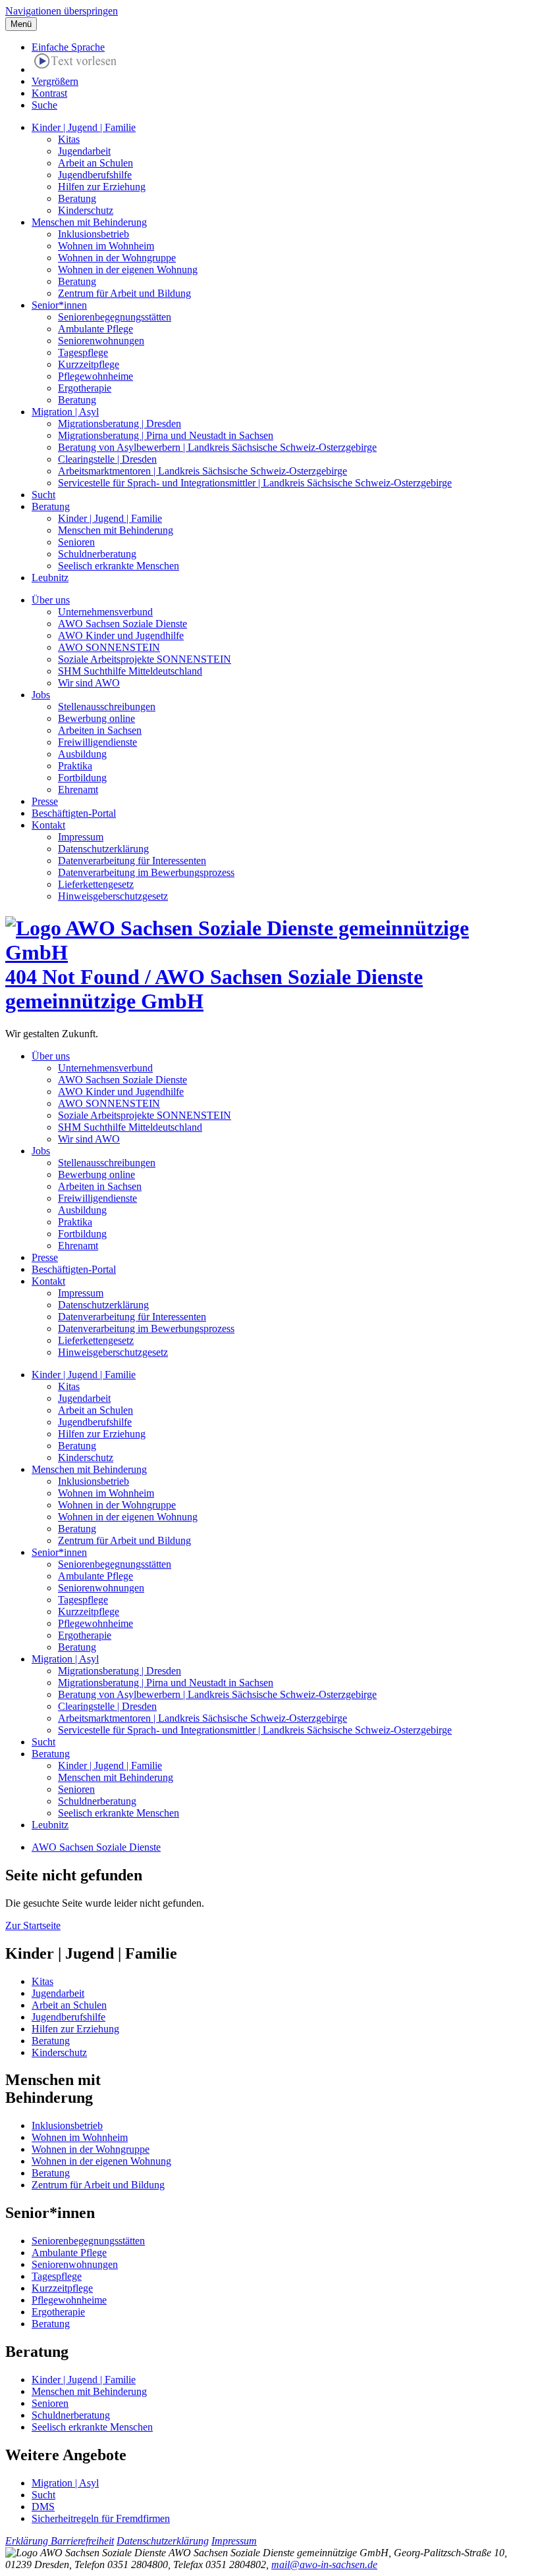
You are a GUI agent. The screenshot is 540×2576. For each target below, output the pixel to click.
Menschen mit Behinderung (89, 222)
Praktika (75, 766)
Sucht (43, 495)
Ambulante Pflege (95, 329)
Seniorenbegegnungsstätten (115, 317)
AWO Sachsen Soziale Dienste (122, 624)
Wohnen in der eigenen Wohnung (128, 270)
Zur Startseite (33, 1925)
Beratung (77, 198)
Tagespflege (83, 352)
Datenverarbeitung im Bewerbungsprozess (146, 872)
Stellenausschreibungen (107, 707)
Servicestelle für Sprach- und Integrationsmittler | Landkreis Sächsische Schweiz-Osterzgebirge (255, 483)
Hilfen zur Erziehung (102, 187)
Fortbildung (82, 778)
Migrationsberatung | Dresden (120, 424)
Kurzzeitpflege (89, 364)
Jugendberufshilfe (95, 175)
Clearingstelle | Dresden (107, 459)
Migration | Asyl (65, 412)
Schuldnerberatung (97, 554)
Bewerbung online (96, 718)
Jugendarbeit (84, 151)
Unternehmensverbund (105, 612)
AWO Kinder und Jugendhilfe (121, 635)
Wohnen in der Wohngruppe (117, 258)
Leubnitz (50, 578)
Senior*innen (59, 305)
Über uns (51, 600)
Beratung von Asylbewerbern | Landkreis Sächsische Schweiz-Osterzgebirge (217, 447)
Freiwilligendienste (97, 742)
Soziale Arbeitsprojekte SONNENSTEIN (145, 659)
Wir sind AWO (89, 683)
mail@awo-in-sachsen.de (324, 2564)
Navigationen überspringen (62, 11)
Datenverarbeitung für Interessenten (132, 861)
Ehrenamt (78, 789)
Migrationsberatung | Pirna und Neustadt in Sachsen (166, 435)
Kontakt (48, 825)
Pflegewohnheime (95, 376)
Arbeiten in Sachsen (100, 730)
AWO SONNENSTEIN (109, 647)
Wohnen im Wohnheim (106, 246)
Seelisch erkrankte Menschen (119, 566)
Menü (21, 24)
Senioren (76, 542)
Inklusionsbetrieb (94, 234)
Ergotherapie (85, 388)
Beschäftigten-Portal (74, 813)
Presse (45, 801)
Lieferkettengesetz (96, 884)
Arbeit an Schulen (95, 163)
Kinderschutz (86, 210)
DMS (43, 2507)
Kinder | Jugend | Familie (84, 127)
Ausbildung (82, 754)
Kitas (69, 139)
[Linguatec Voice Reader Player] (75, 63)
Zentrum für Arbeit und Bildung (124, 293)
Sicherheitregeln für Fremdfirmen (101, 2518)
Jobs (41, 695)
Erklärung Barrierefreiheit (60, 2541)
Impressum (81, 837)
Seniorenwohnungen (101, 341)
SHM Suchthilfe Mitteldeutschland (130, 671)
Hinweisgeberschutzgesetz (113, 896)
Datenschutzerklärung (103, 849)
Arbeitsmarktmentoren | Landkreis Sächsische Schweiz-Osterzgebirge (202, 471)
